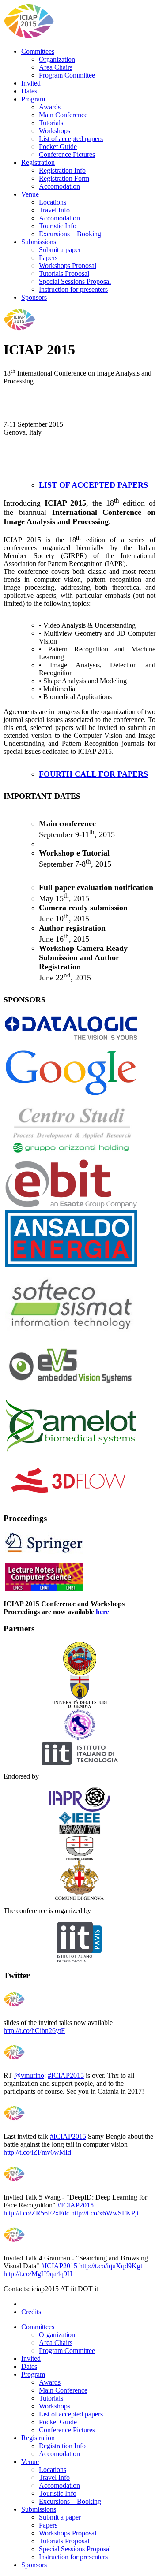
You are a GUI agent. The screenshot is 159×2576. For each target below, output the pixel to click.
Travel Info (54, 210)
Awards (50, 107)
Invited (31, 83)
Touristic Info (58, 226)
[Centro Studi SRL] (71, 1128)
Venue (30, 194)
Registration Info (62, 170)
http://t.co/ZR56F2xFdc (36, 2213)
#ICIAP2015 (66, 2075)
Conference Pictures (67, 154)
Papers (48, 258)
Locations (53, 202)
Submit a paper (60, 250)
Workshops (55, 131)
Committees (38, 51)
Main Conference (63, 115)
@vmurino (29, 2075)
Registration (38, 162)
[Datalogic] (71, 1028)
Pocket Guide (58, 147)
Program (33, 99)
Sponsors (34, 297)
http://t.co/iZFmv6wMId (37, 2152)
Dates (29, 91)
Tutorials (51, 123)
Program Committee (67, 75)
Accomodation (59, 186)
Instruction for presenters (73, 289)
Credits (31, 2312)
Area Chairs (56, 67)
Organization (57, 59)
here (102, 1612)
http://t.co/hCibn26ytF (34, 2031)
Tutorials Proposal (64, 274)
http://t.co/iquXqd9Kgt (111, 2266)
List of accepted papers (71, 139)
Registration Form (64, 178)
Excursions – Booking (70, 234)
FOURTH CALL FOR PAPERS (93, 774)
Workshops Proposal (68, 266)
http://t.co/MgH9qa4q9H (38, 2274)
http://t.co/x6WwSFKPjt (105, 2213)
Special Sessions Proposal (75, 281)
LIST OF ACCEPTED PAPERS (93, 485)
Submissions (39, 242)
